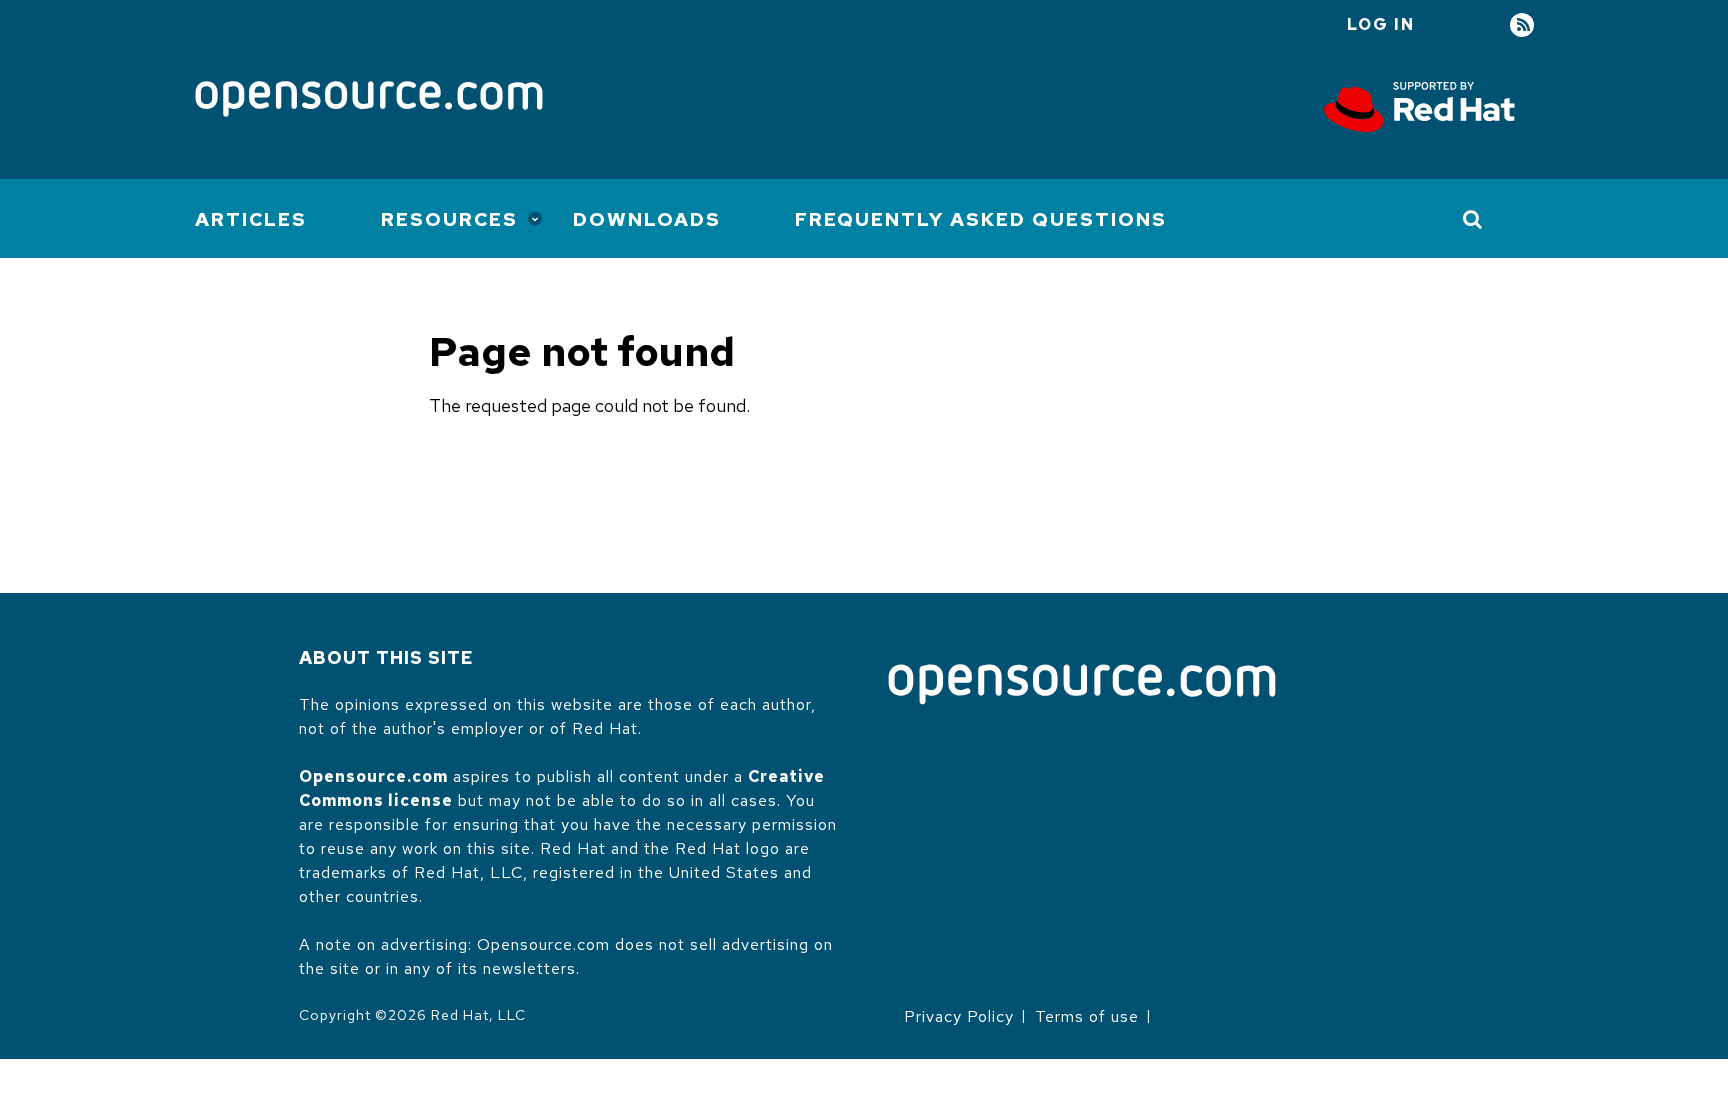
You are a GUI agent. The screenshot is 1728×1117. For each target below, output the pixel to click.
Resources (449, 219)
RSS (1522, 25)
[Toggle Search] (1473, 219)
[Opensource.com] (369, 100)
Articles (251, 219)
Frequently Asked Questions (981, 219)
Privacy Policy (959, 1016)
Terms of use (1087, 1016)
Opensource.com (373, 776)
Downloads (647, 219)
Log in (1381, 24)
